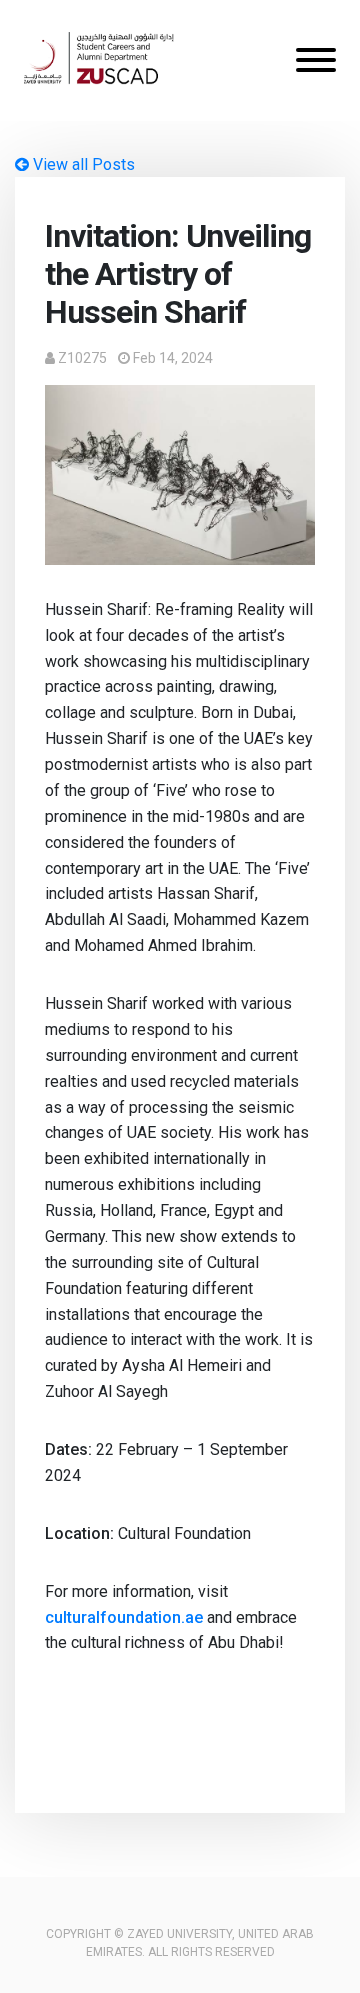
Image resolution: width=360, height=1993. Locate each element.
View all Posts (82, 164)
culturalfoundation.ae (124, 1617)
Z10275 (82, 358)
